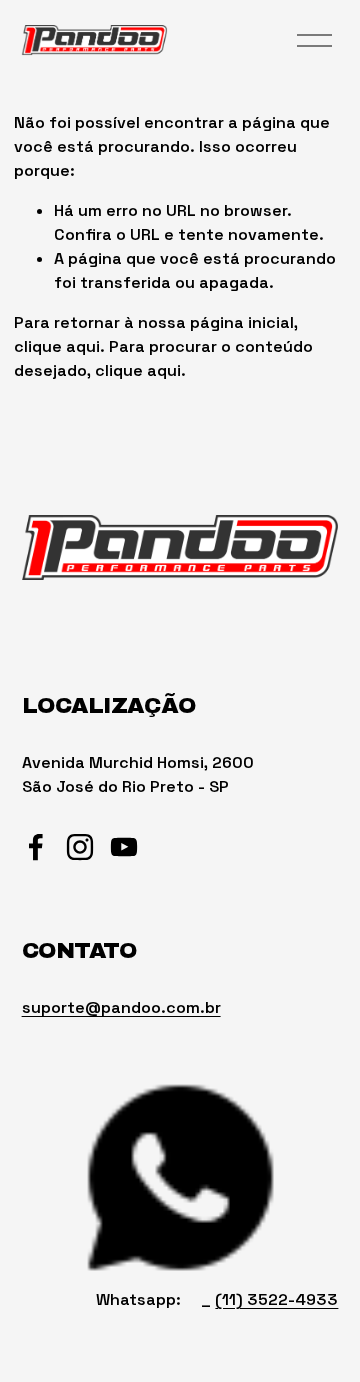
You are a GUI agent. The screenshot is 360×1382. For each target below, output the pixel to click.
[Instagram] (80, 847)
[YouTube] (124, 847)
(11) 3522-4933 (276, 1299)
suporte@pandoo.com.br (121, 1007)
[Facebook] (36, 847)
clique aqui (57, 346)
